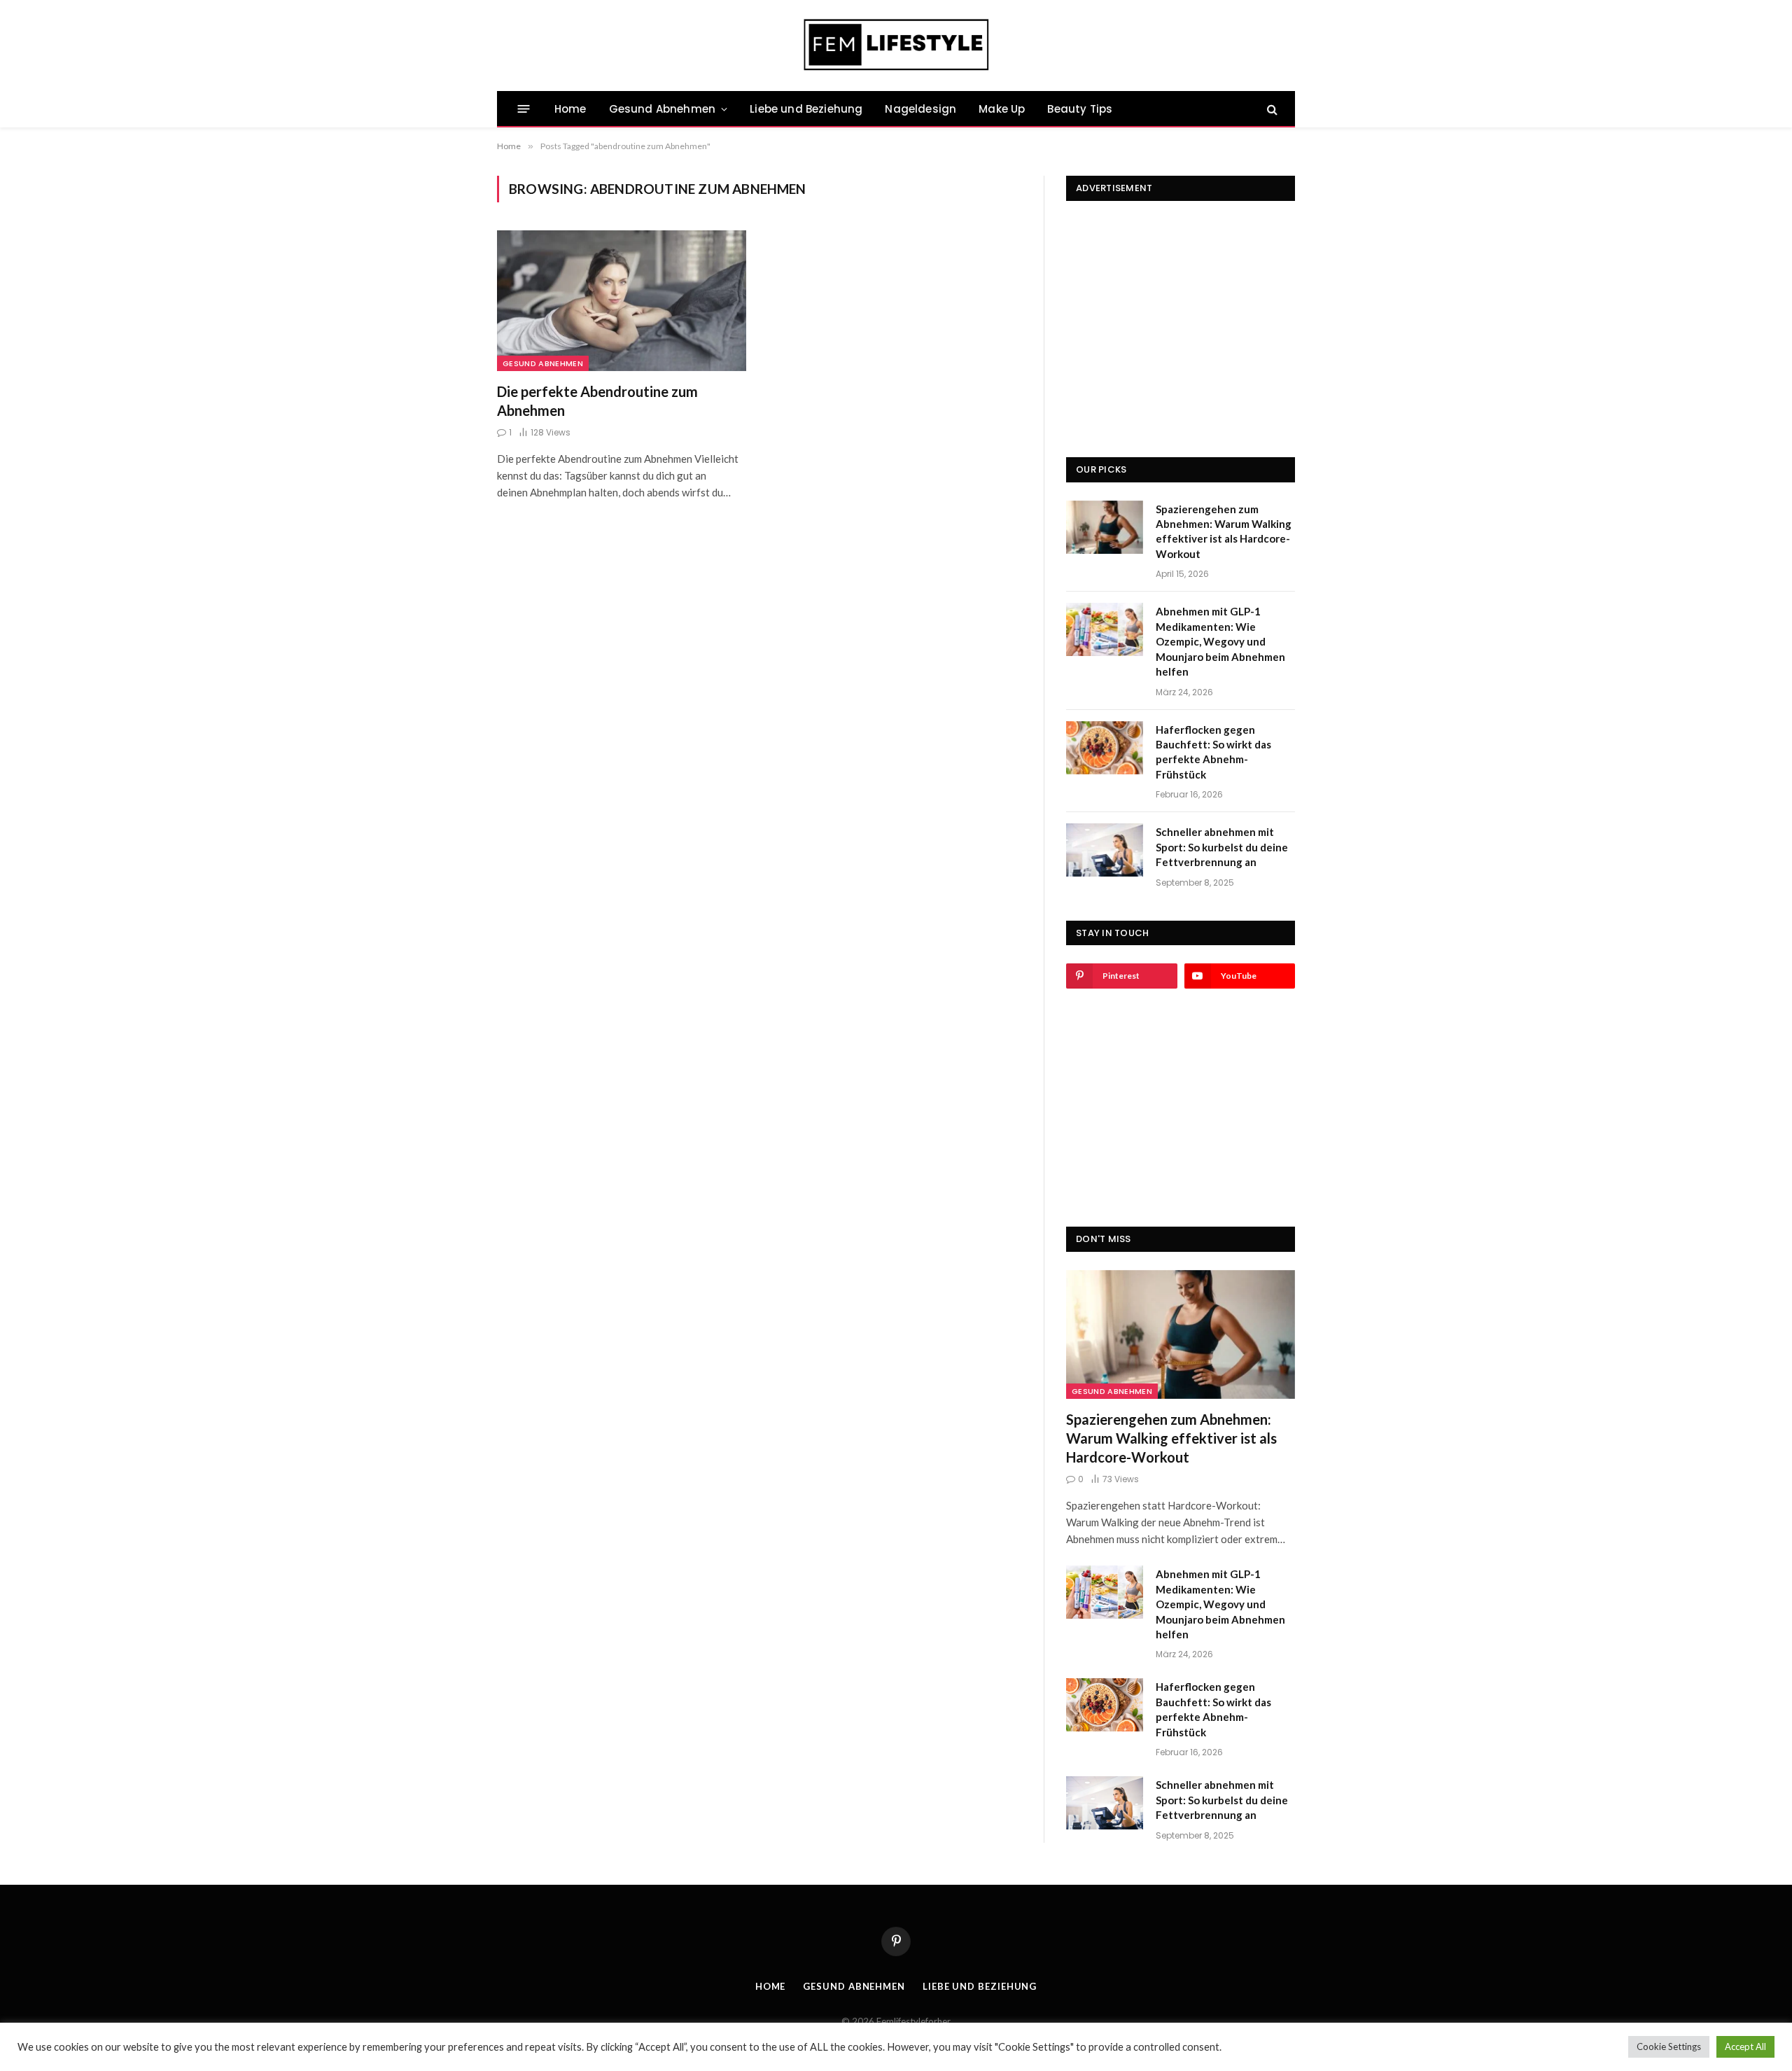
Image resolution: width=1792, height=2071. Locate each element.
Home (570, 109)
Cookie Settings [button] (1669, 2046)
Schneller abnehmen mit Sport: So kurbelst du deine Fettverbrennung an (1222, 847)
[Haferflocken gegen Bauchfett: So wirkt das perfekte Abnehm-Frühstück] (1105, 748)
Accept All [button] (1745, 2046)
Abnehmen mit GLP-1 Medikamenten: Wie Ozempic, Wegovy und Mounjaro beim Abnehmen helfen (1220, 641)
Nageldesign (920, 109)
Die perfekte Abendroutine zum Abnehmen (597, 401)
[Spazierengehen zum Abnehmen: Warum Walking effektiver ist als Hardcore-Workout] (1105, 527)
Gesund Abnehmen (662, 109)
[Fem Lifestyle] (896, 46)
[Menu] (524, 109)
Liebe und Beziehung (806, 109)
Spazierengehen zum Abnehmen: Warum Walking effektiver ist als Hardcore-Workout (1224, 531)
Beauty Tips (1080, 109)
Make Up (1002, 109)
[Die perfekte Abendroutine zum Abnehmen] (622, 300)
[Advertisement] (1181, 307)
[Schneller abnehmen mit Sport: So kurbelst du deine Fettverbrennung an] (1105, 850)
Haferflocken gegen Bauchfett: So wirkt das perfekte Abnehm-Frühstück (1213, 752)
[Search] (1271, 109)
